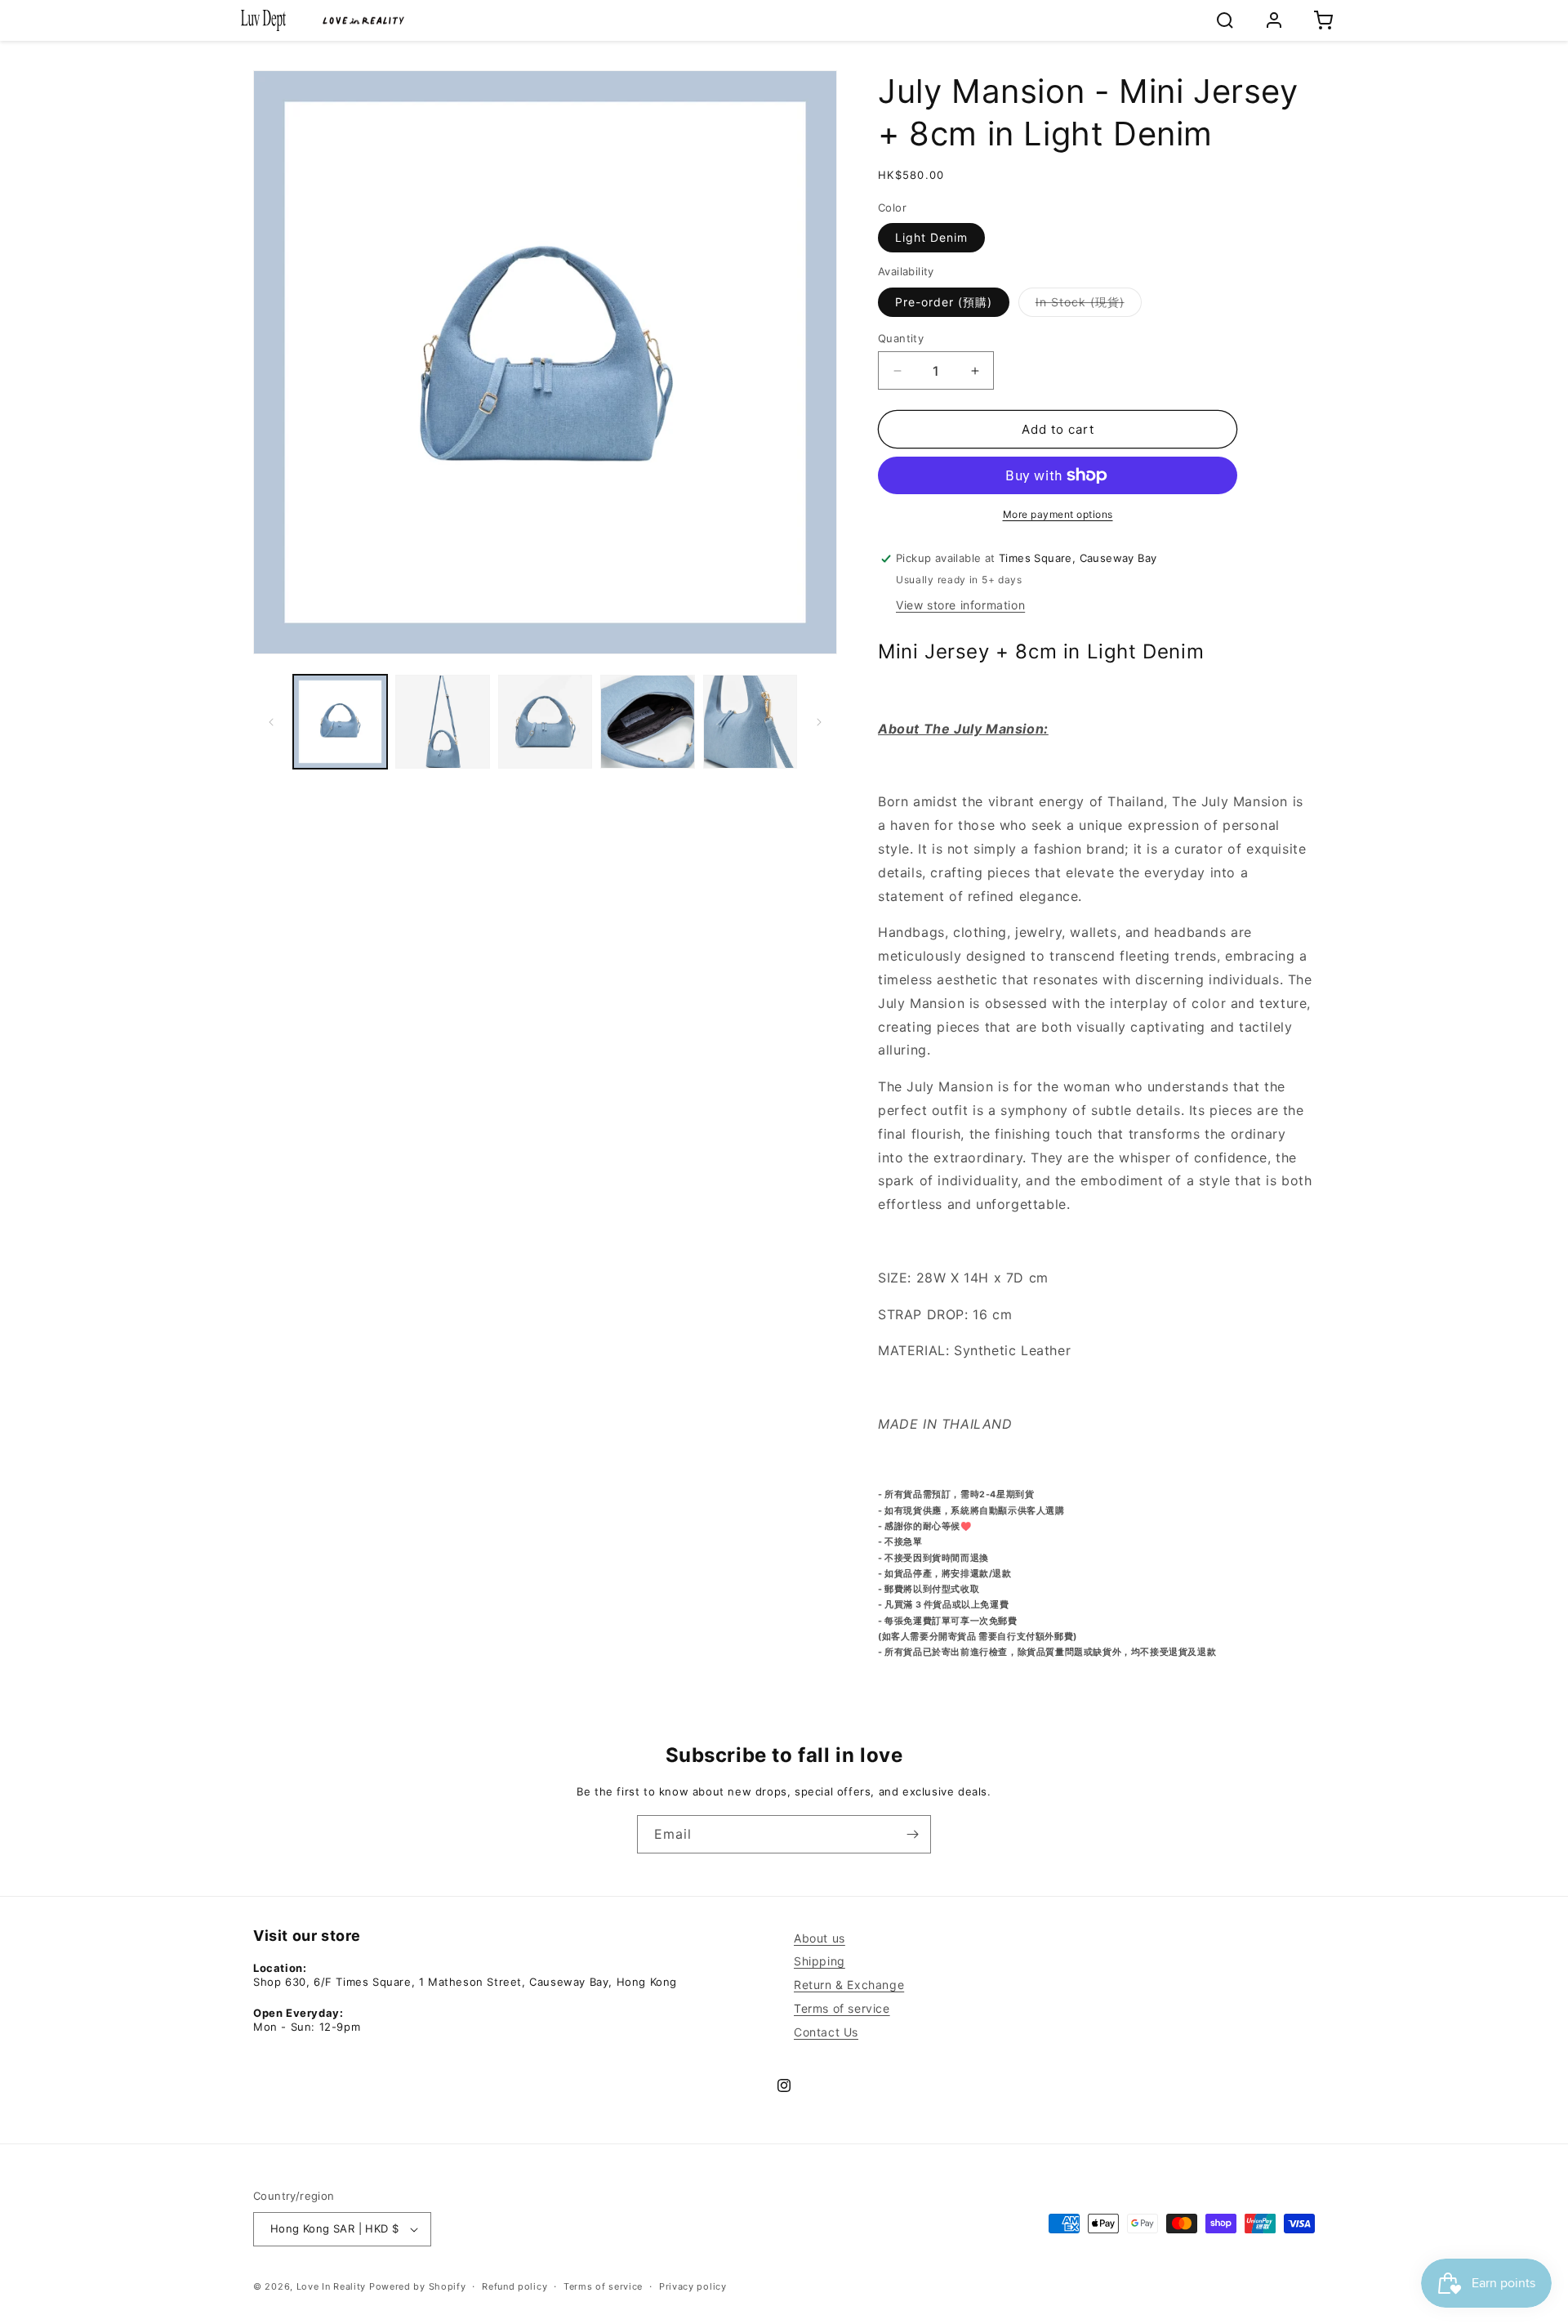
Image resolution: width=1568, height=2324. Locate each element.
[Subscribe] (912, 1834)
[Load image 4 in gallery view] (647, 722)
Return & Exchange (849, 1985)
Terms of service (842, 2008)
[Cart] (1323, 20)
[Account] (1274, 20)
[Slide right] (819, 722)
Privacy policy (693, 2286)
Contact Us (826, 2032)
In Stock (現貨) (1089, 306)
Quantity (901, 338)
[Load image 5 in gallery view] (750, 722)
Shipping (820, 1961)
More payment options (1058, 514)
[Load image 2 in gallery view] (442, 722)
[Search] (1225, 20)
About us (820, 1938)
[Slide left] (271, 722)
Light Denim (931, 237)
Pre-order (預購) (944, 302)
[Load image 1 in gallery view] (340, 722)
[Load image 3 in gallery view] (545, 722)
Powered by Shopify (418, 2286)
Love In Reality (332, 2286)
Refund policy (514, 2286)
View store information (960, 605)
